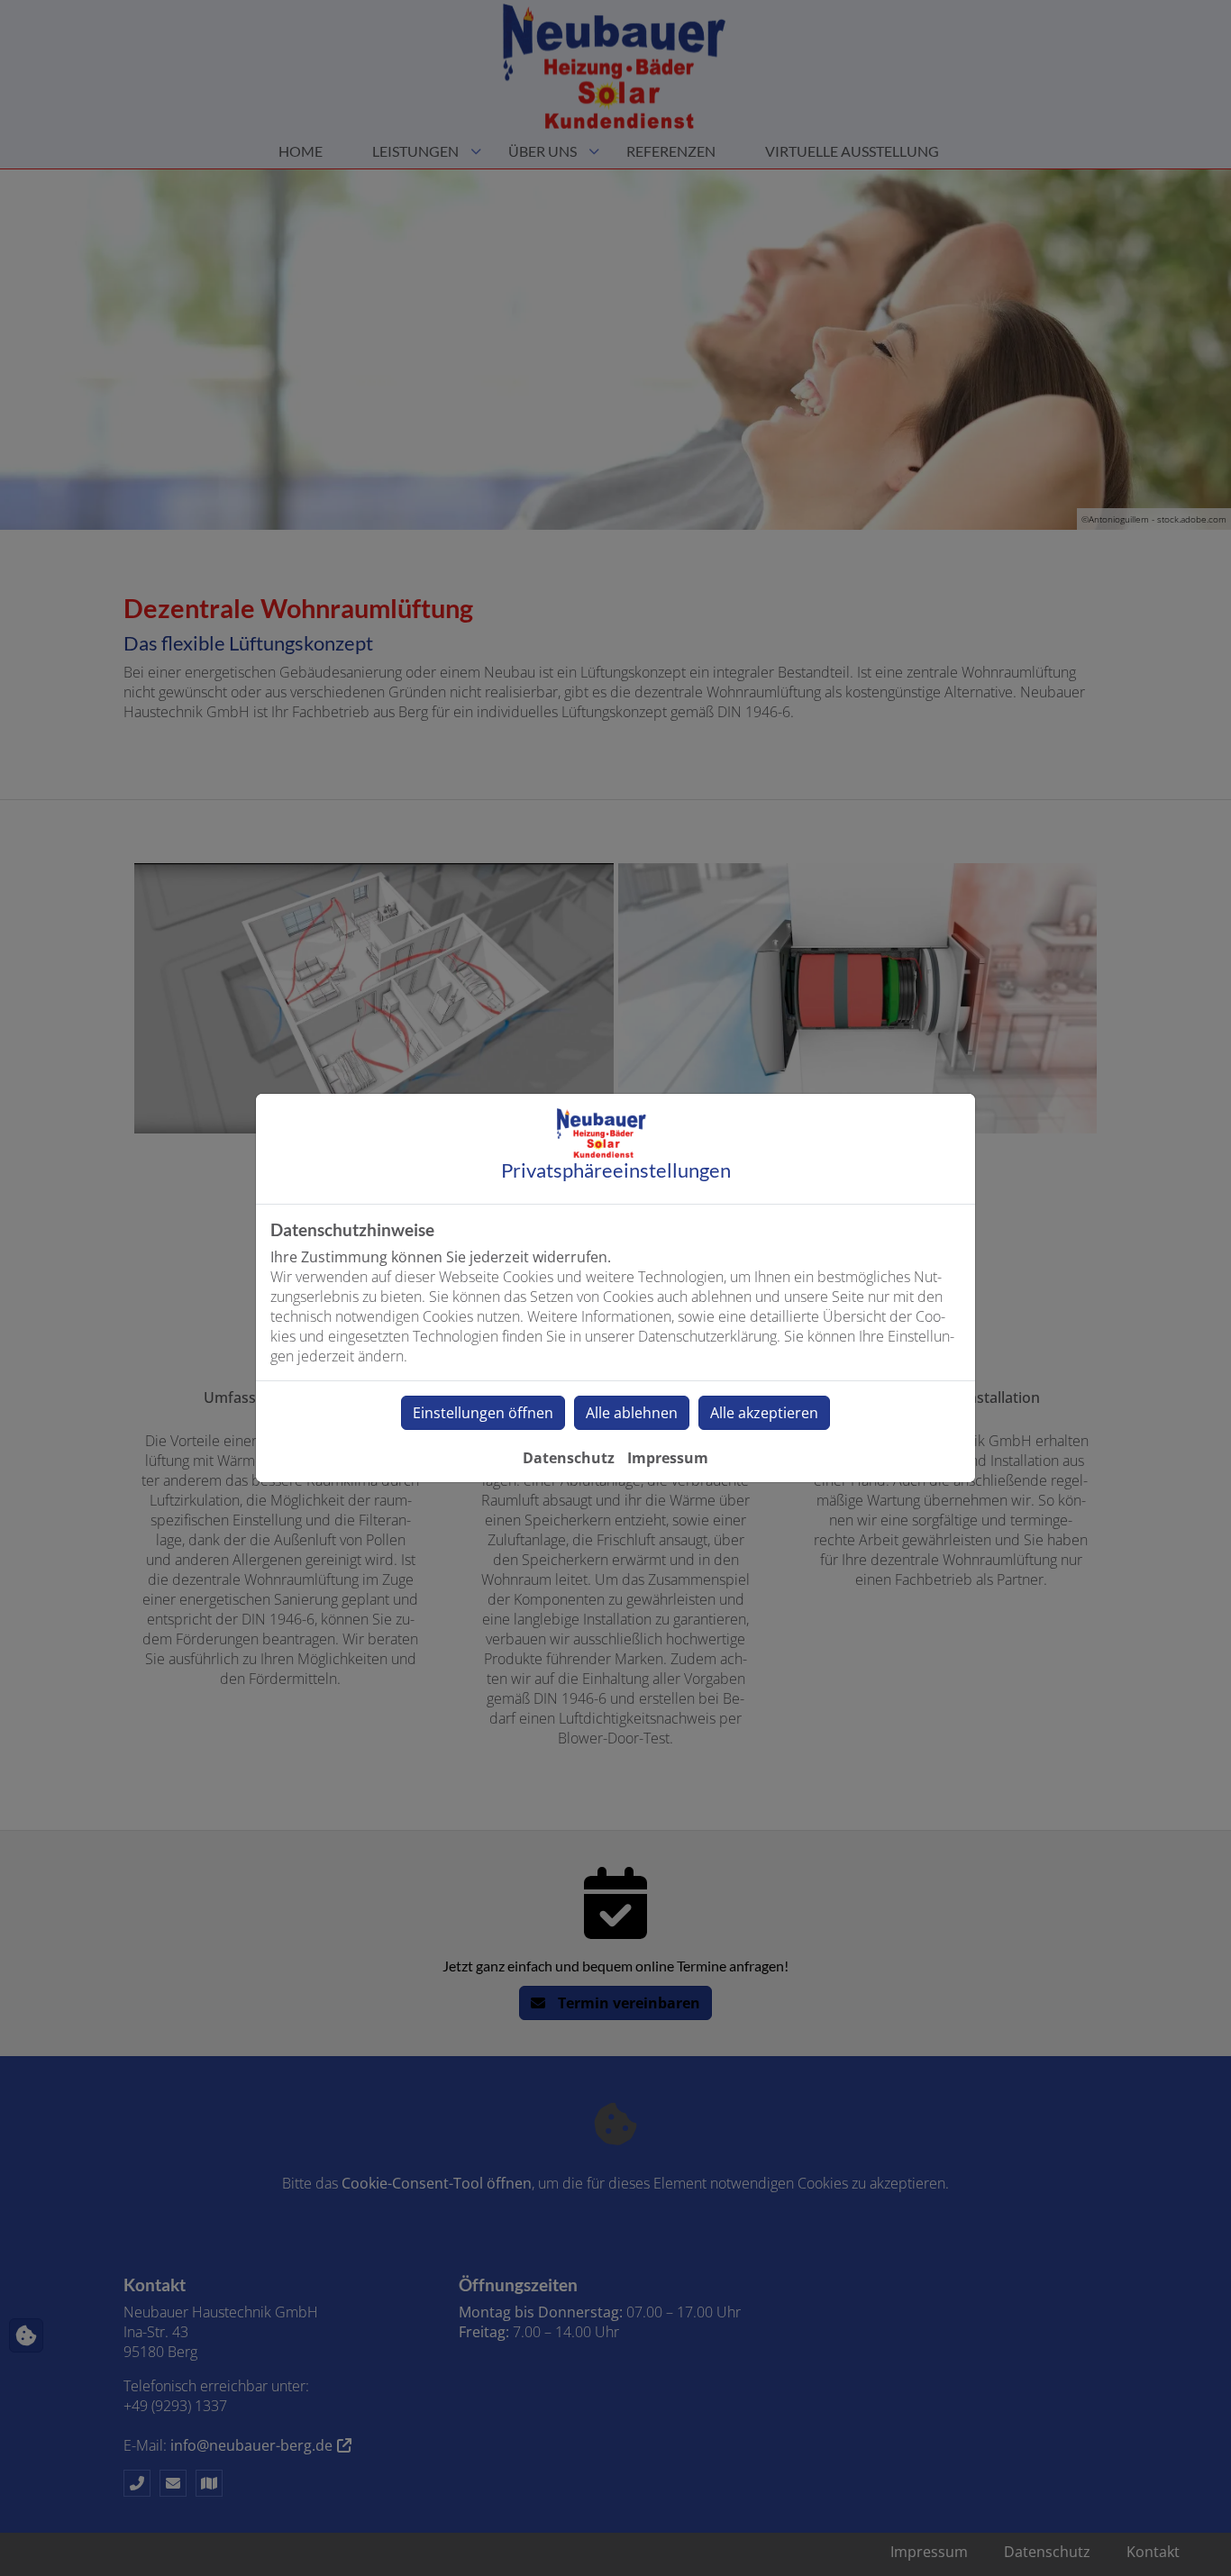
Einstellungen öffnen (483, 1413)
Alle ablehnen (632, 1413)
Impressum (668, 1458)
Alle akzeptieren (764, 1413)
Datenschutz (569, 1458)
